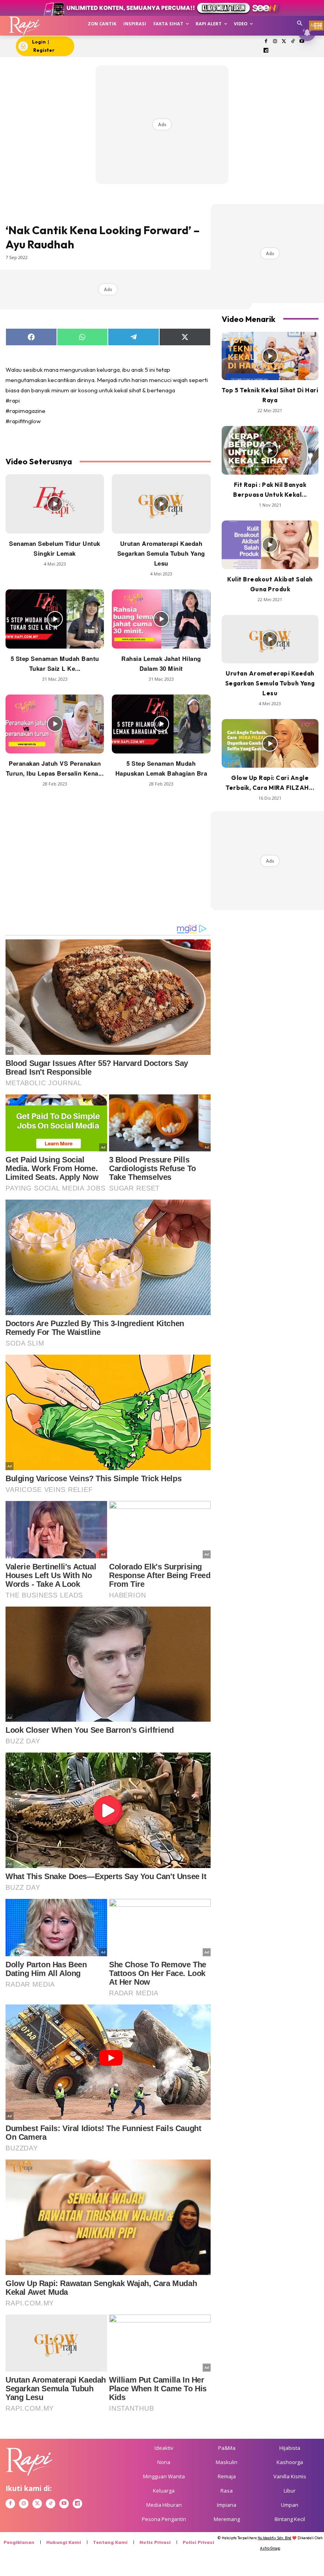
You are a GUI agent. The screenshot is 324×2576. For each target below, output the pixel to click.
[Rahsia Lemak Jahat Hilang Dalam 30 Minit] (161, 619)
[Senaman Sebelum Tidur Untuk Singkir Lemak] (55, 504)
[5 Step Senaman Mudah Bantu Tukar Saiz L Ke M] (55, 619)
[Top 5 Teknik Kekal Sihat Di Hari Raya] (270, 356)
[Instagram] (275, 42)
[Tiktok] (293, 42)
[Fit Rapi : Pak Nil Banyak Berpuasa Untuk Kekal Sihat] (270, 450)
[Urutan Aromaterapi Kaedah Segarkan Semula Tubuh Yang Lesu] (161, 504)
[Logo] (24, 26)
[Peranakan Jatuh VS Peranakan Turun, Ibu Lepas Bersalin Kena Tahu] (55, 724)
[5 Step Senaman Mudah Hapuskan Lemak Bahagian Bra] (161, 724)
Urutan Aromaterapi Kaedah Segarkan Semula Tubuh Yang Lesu (161, 553)
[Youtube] (302, 42)
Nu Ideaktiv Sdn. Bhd (274, 2538)
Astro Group (270, 2548)
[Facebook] (266, 42)
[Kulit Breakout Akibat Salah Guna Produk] (270, 545)
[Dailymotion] (266, 51)
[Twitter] (284, 42)
